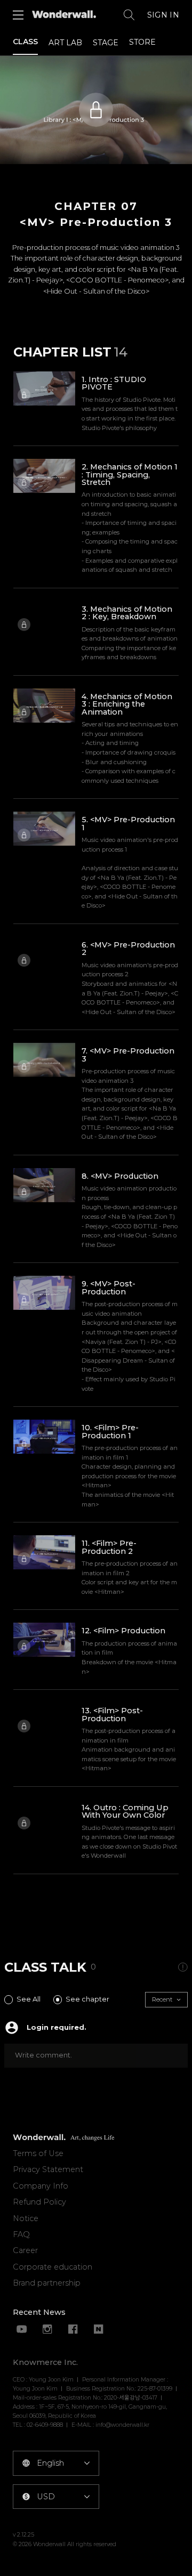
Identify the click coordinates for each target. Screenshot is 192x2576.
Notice (26, 2218)
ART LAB (65, 43)
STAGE (106, 43)
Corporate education (53, 2267)
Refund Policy (39, 2202)
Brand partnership (47, 2283)
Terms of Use (38, 2153)
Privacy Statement (48, 2169)
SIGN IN (163, 15)
